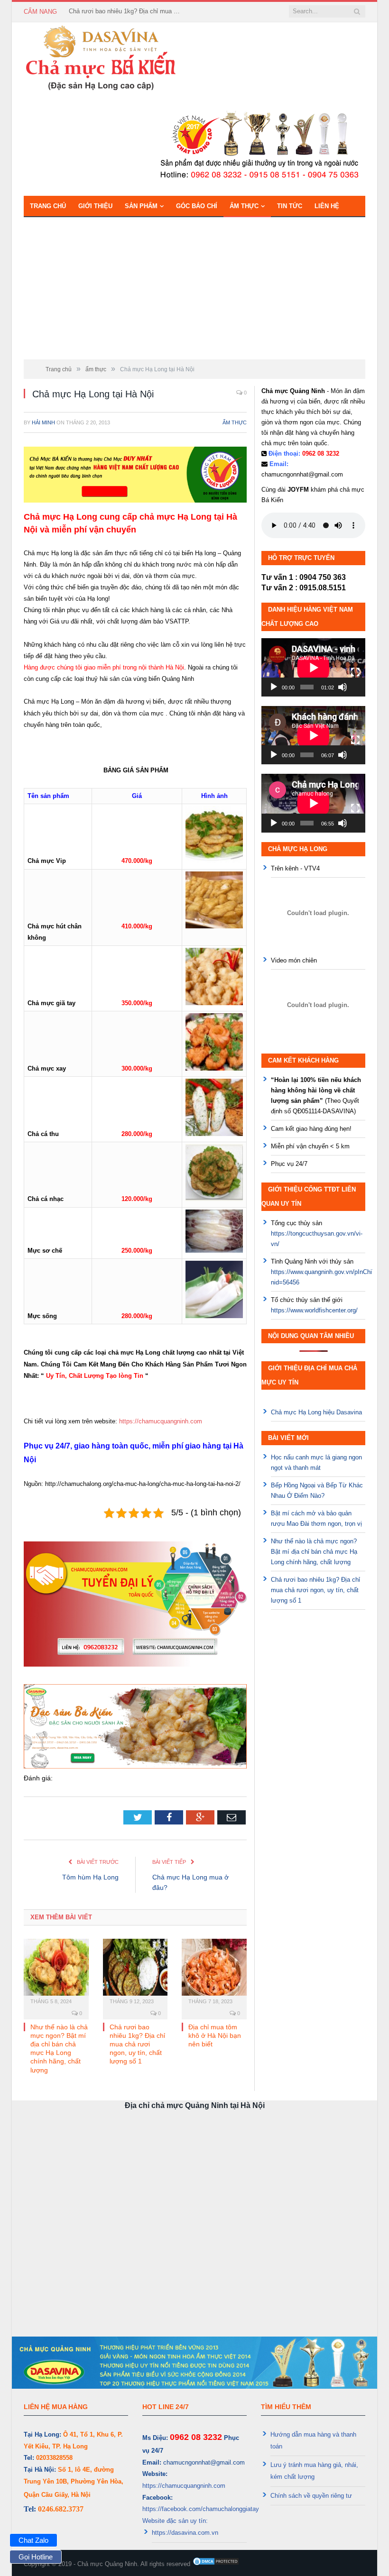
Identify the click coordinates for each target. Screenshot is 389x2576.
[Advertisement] (194, 288)
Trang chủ (48, 206)
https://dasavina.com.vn (185, 2533)
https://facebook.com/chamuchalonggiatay (201, 2509)
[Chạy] (274, 687)
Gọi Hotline (36, 2557)
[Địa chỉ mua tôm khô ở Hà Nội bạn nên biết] (214, 1972)
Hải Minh (43, 422)
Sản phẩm (141, 206)
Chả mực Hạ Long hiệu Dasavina (316, 1412)
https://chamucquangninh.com (161, 1421)
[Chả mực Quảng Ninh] (101, 58)
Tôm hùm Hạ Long (90, 1877)
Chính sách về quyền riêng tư (311, 2496)
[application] (313, 667)
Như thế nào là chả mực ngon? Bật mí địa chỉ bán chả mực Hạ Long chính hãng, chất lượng (314, 1552)
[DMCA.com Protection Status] (216, 2564)
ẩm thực (244, 206)
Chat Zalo (33, 2540)
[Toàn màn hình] (355, 672)
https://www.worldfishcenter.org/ (314, 1310)
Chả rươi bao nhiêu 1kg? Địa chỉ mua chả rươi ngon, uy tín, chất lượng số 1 (126, 11)
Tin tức (290, 206)
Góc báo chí (197, 206)
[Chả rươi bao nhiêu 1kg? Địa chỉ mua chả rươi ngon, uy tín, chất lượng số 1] (135, 1972)
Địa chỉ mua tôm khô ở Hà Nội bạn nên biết (215, 2035)
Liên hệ (327, 206)
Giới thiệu (95, 206)
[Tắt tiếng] (343, 687)
